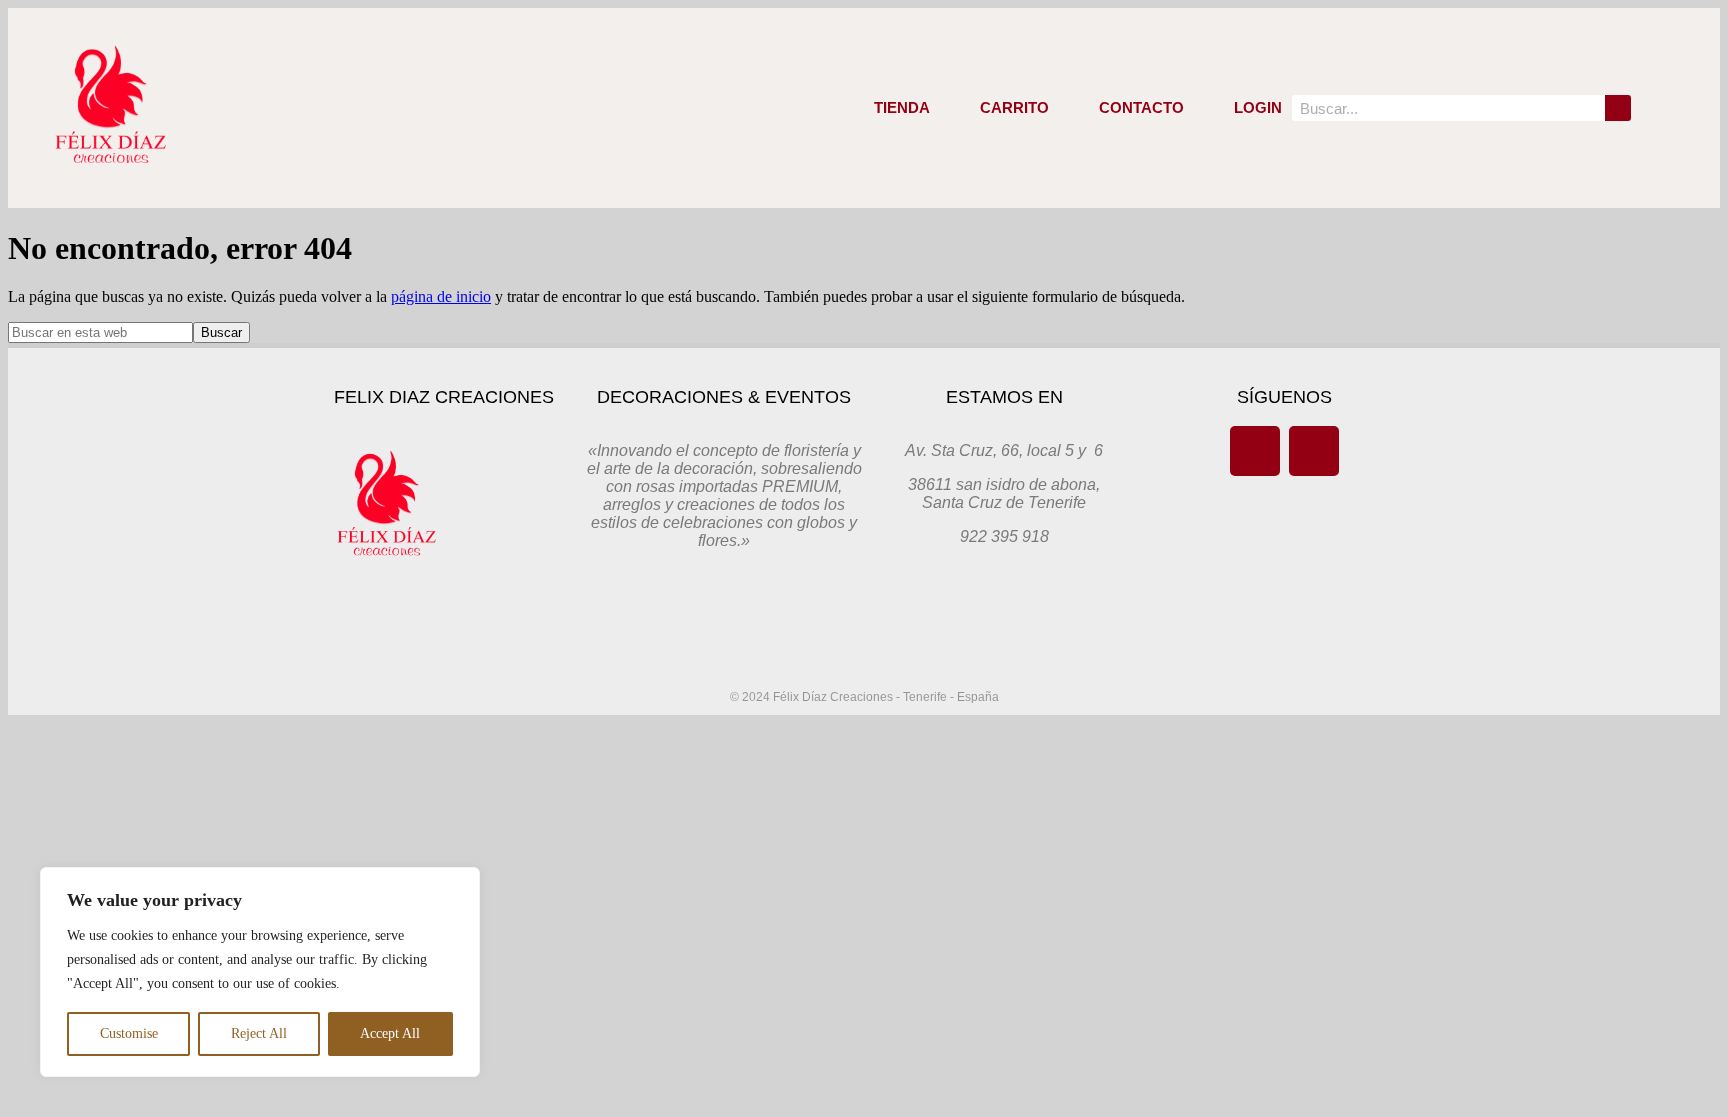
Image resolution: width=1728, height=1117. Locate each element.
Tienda (902, 107)
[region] (260, 972)
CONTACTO (1141, 107)
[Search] (1618, 108)
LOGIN (1258, 107)
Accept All (390, 1033)
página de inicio (441, 296)
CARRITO (1014, 107)
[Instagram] (1314, 451)
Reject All (259, 1033)
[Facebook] (1255, 451)
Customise (129, 1033)
